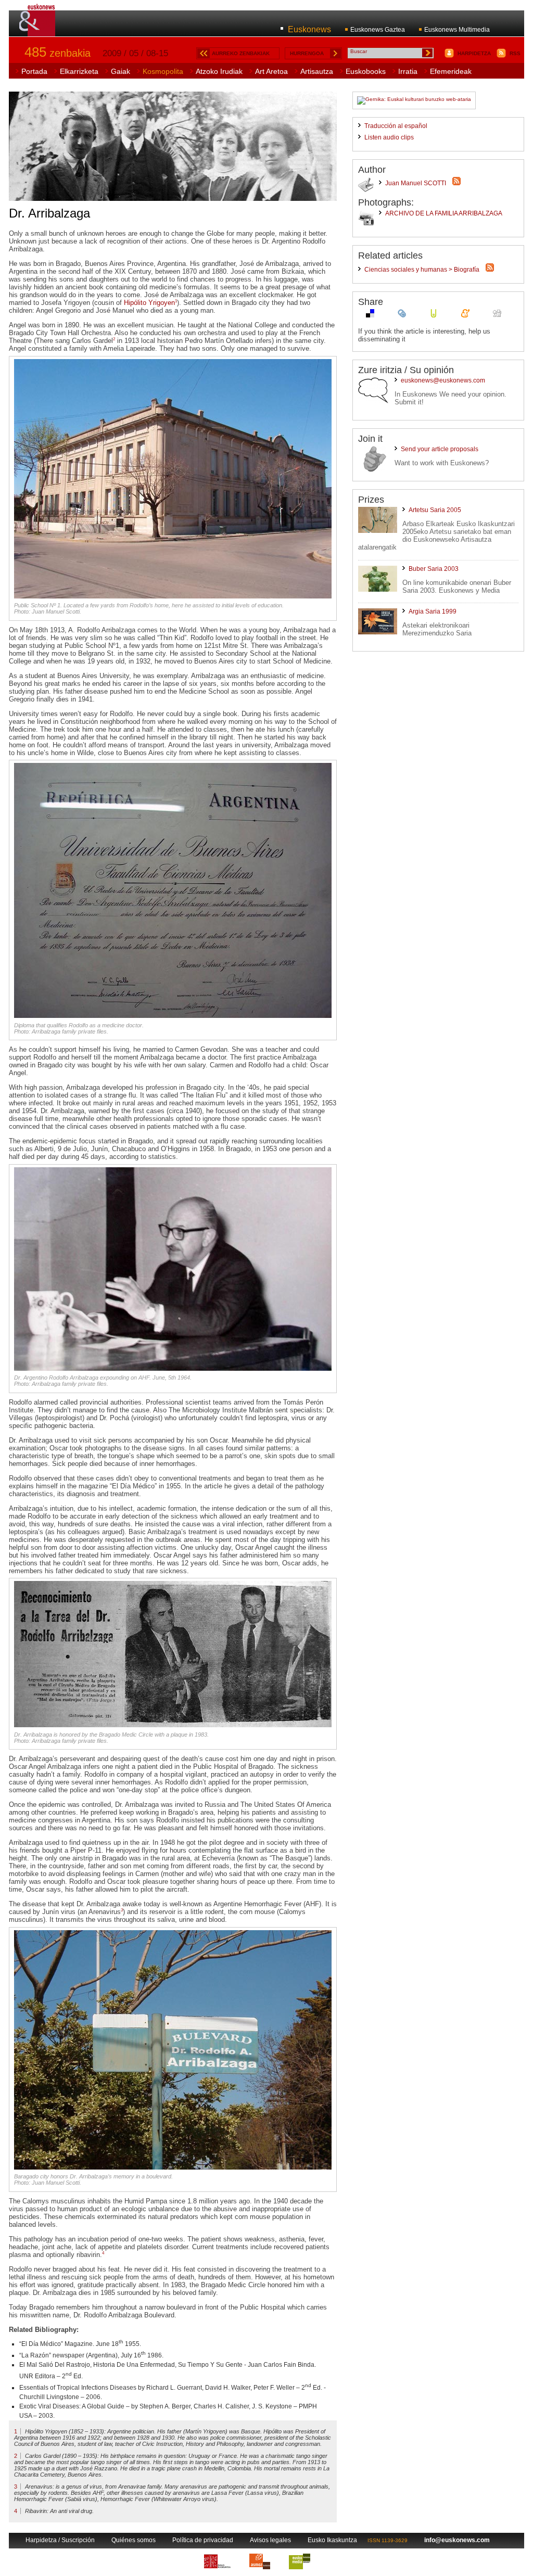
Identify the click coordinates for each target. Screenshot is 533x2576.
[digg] (497, 316)
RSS (515, 53)
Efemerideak (451, 71)
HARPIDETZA (474, 53)
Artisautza (317, 71)
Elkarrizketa (79, 71)
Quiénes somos (134, 2540)
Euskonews (309, 29)
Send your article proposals (440, 449)
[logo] (38, 31)
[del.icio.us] (370, 316)
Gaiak (120, 71)
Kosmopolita (163, 71)
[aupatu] (434, 316)
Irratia (408, 71)
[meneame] (465, 316)
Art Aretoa (271, 71)
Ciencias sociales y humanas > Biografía (422, 270)
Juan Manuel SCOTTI (416, 183)
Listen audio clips (389, 137)
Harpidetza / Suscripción (60, 2540)
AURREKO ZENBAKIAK (241, 53)
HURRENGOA (307, 53)
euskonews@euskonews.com (443, 380)
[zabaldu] (402, 316)
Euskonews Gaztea (378, 30)
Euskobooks (366, 71)
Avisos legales (270, 2540)
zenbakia (58, 53)
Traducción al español (396, 126)
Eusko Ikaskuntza (332, 2540)
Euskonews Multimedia (457, 30)
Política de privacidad (203, 2540)
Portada (34, 71)
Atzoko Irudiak (219, 71)
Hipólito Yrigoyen (149, 303)
